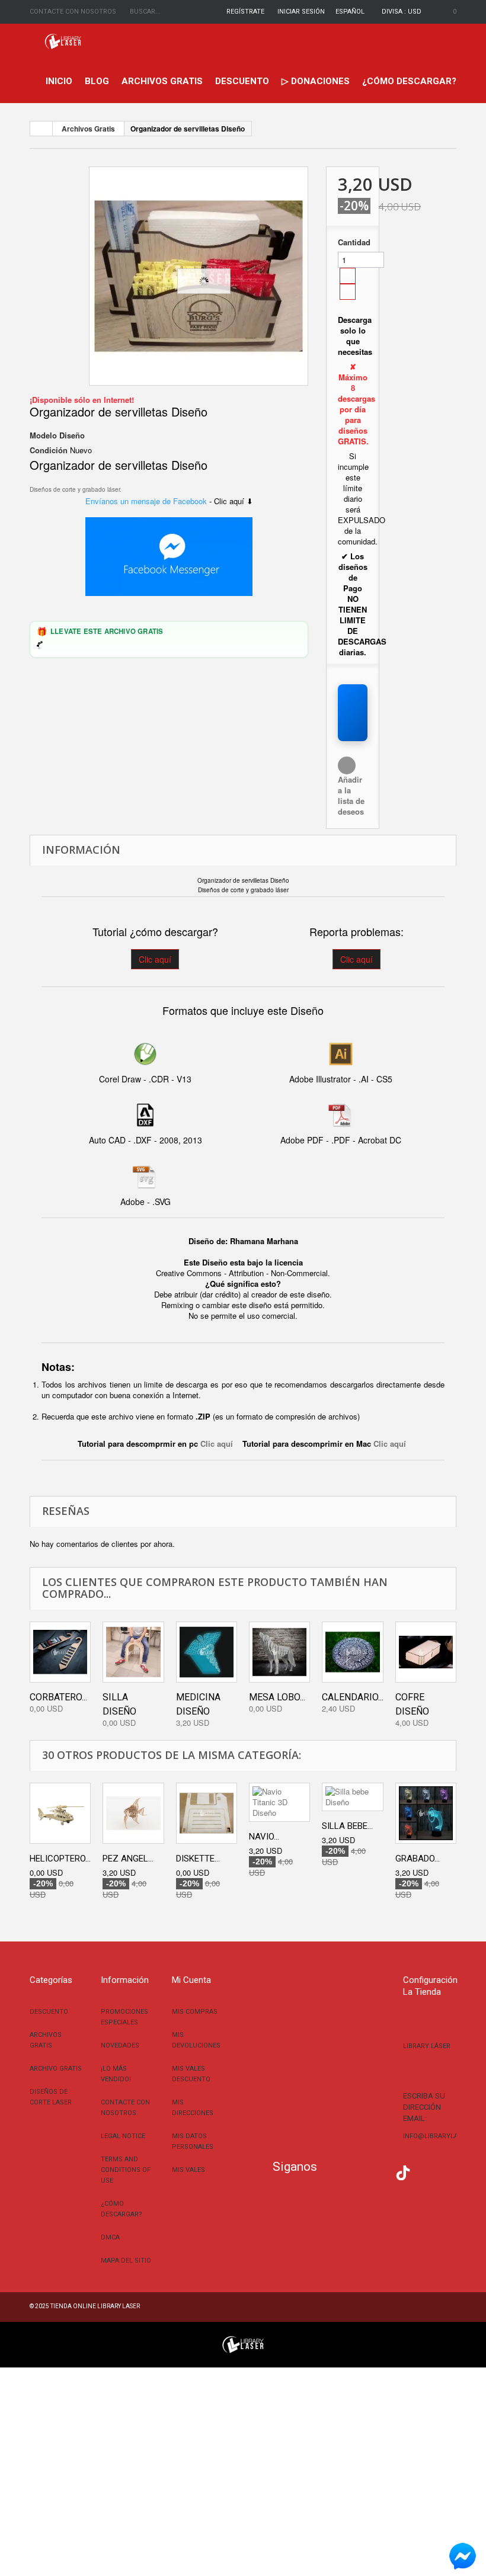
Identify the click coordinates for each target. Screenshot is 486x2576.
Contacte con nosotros (73, 12)
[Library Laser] (64, 41)
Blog (97, 81)
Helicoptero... (60, 1859)
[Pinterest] (421, 2171)
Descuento (242, 81)
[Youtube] (385, 2171)
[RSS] (367, 2171)
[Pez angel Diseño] (133, 1813)
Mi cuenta (191, 1980)
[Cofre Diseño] (426, 1652)
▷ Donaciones (316, 81)
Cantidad (353, 242)
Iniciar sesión (301, 12)
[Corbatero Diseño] (60, 1652)
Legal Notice (123, 2136)
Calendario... (353, 1697)
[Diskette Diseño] (207, 1813)
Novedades (120, 2045)
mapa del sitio (126, 2261)
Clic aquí (155, 959)
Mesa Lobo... (277, 1697)
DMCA (110, 2237)
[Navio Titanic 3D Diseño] (279, 1802)
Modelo (43, 435)
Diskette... (198, 1859)
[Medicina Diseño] (207, 1652)
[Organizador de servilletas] (199, 276)
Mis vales (188, 2170)
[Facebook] (332, 2171)
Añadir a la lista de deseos (351, 795)
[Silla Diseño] (133, 1652)
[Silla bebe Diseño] (352, 1797)
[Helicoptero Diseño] (60, 1813)
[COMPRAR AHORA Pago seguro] (353, 713)
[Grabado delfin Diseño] (426, 1813)
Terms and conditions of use (126, 2170)
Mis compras (195, 2012)
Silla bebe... (347, 1826)
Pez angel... (128, 1859)
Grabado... (418, 1859)
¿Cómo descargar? (409, 81)
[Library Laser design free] (243, 2343)
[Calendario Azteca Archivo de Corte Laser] (352, 1652)
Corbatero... (58, 1697)
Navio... (264, 1837)
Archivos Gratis (162, 81)
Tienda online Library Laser (95, 2306)
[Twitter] (350, 2171)
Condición (49, 450)
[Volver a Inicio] (41, 129)
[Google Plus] (403, 2173)
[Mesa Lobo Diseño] (279, 1652)
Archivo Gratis (56, 2069)
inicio (59, 81)
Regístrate (245, 12)
